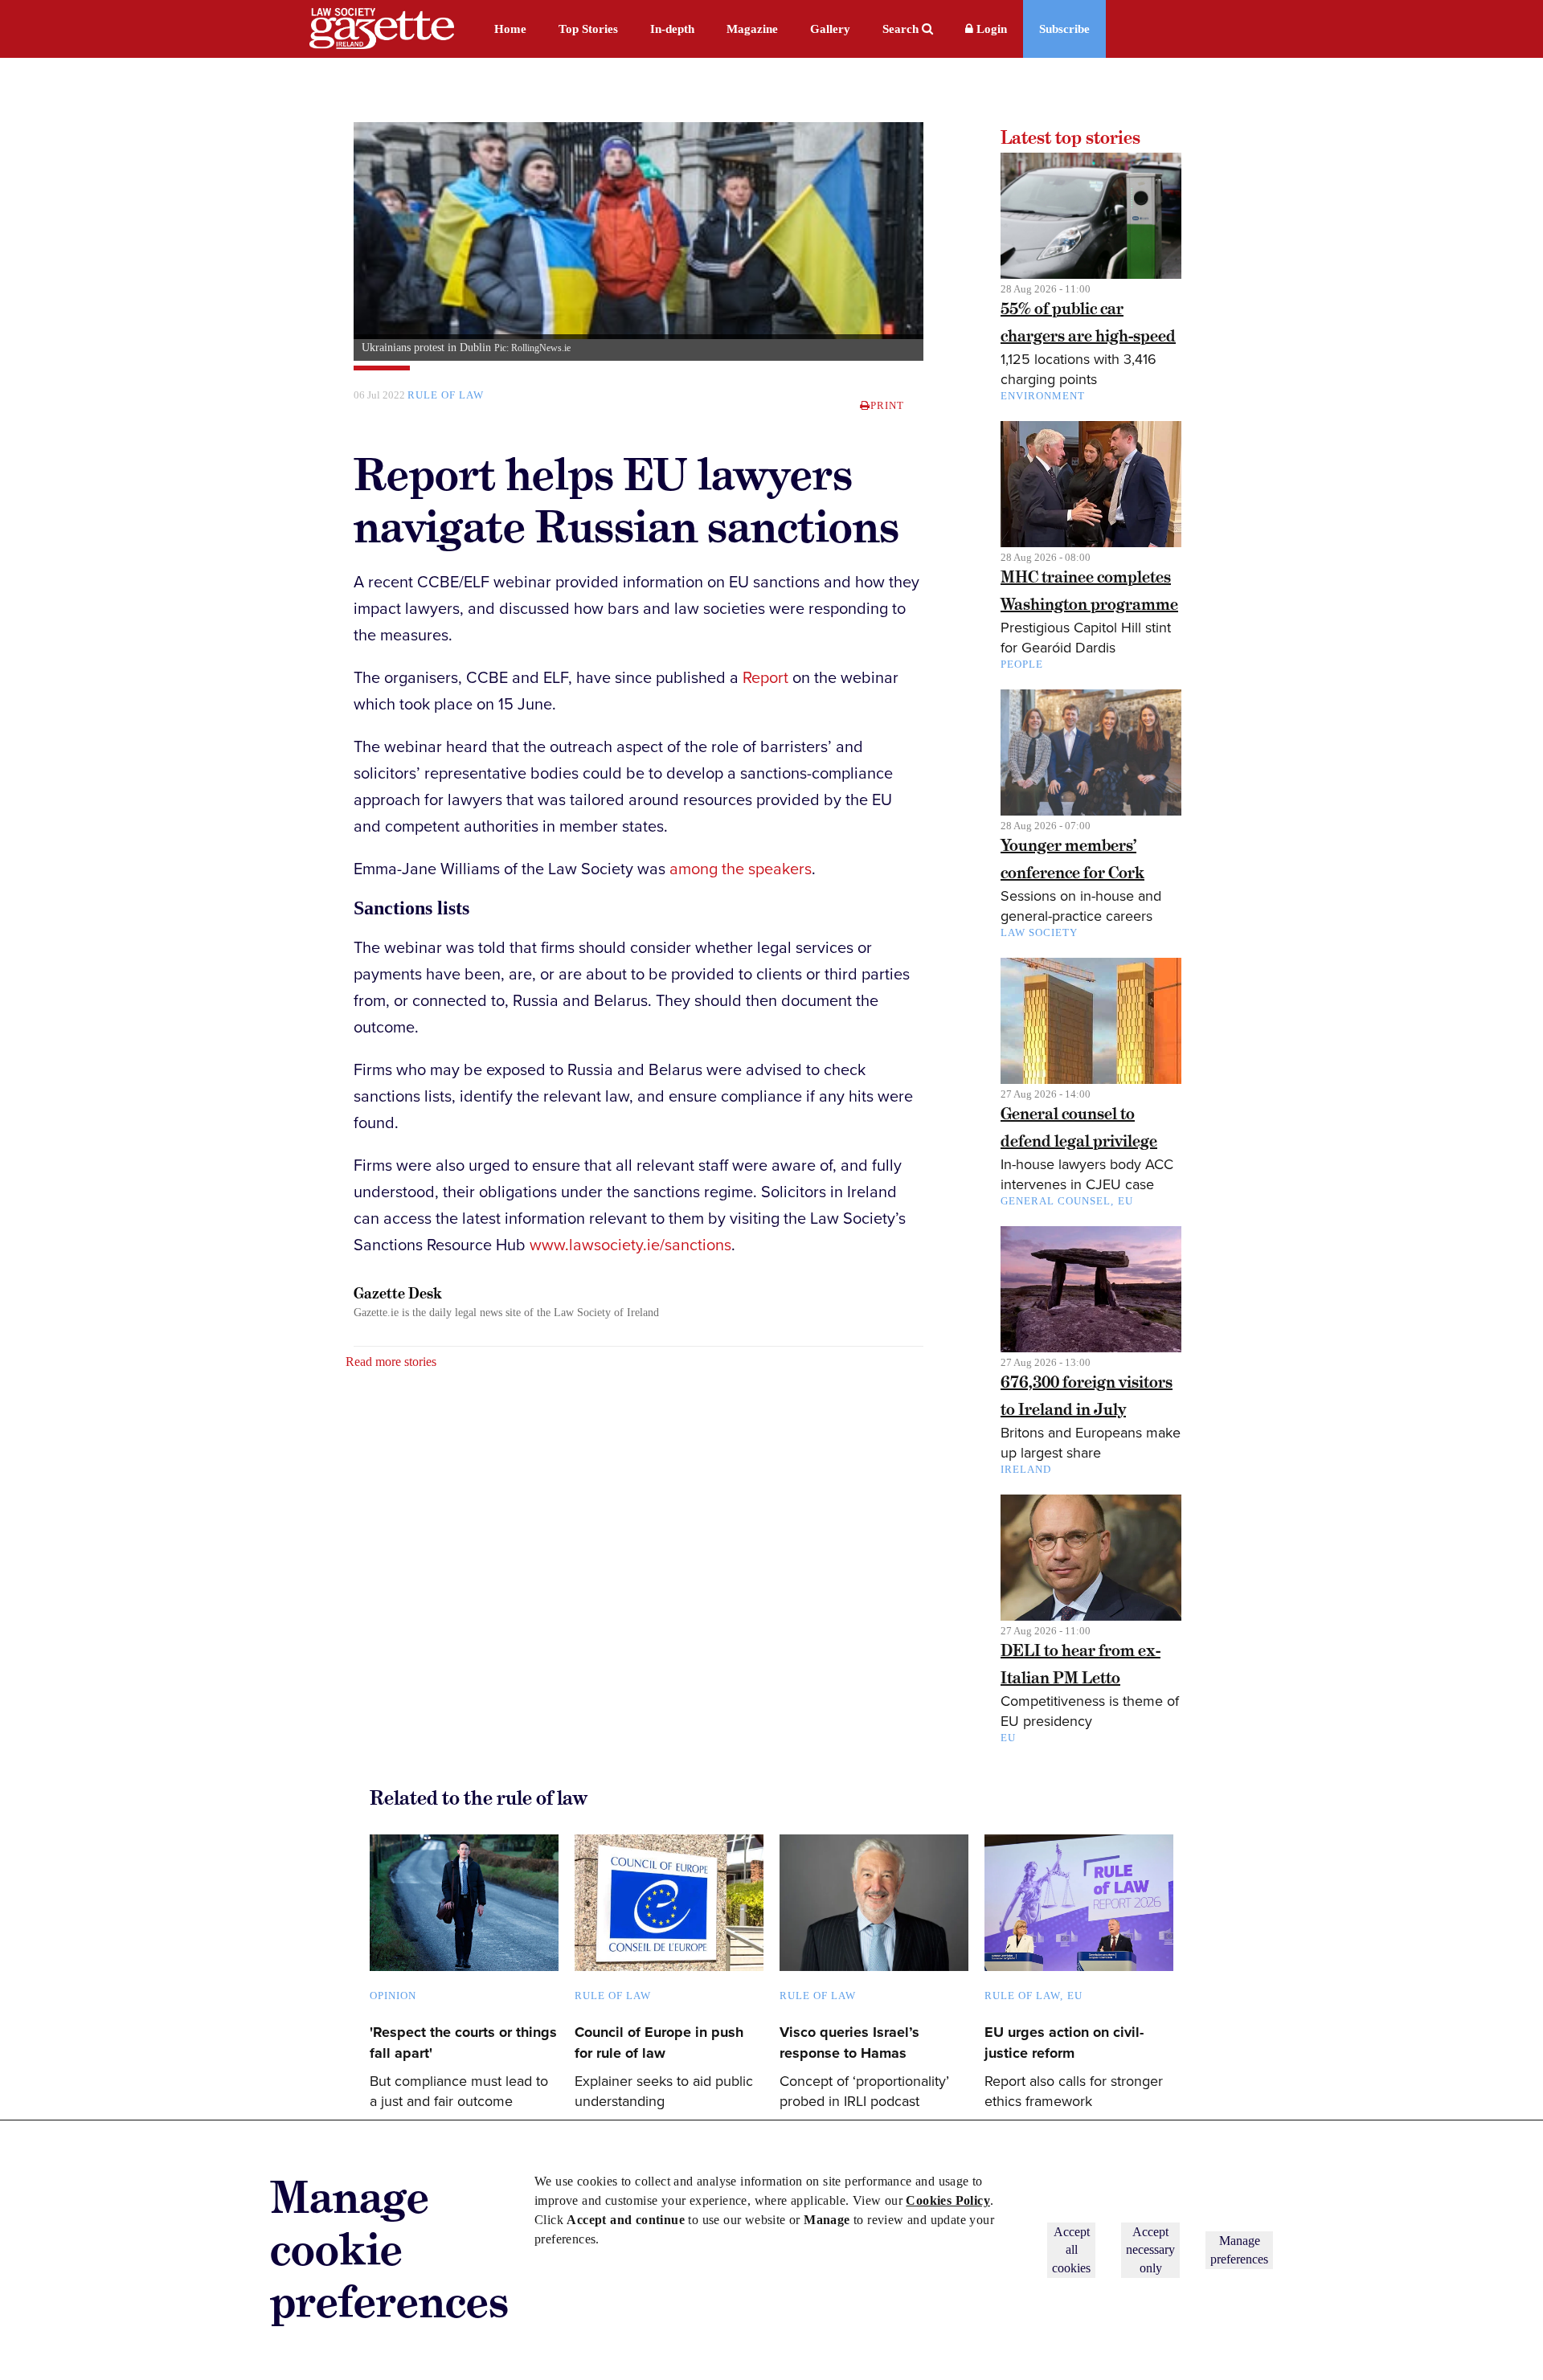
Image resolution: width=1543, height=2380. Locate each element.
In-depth (672, 29)
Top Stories (588, 29)
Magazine (752, 29)
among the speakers (741, 869)
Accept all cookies (1071, 2250)
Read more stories (391, 1362)
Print (887, 405)
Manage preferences (1239, 2249)
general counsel (1056, 1201)
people (1022, 664)
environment (1043, 396)
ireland (1026, 1469)
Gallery (830, 29)
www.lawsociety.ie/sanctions (630, 1245)
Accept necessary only (1150, 2250)
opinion (393, 1996)
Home (510, 29)
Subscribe (1064, 29)
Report (765, 678)
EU (1126, 1201)
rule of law (446, 395)
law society (1039, 932)
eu (1075, 1996)
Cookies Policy (948, 2200)
